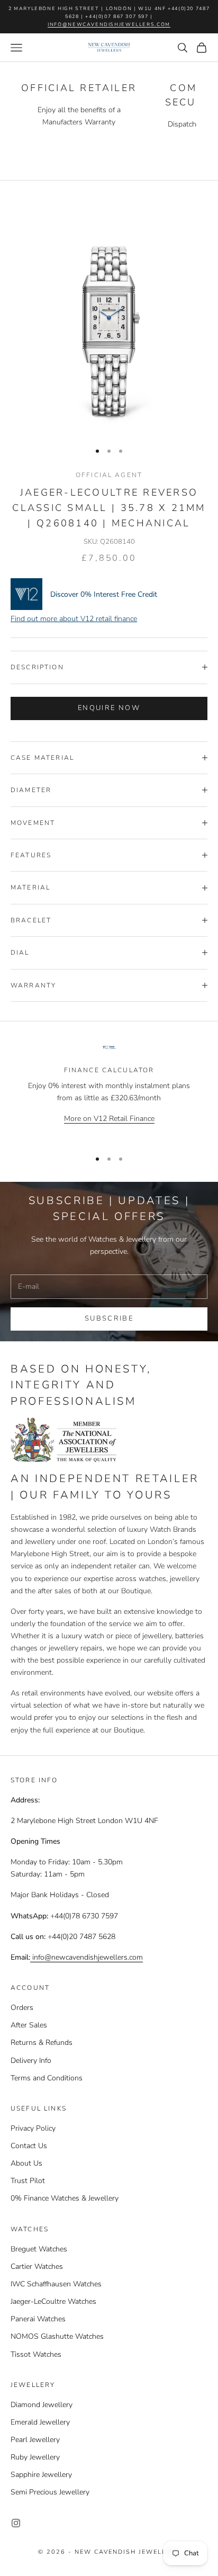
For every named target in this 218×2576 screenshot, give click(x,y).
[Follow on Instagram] (16, 2523)
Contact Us (29, 2146)
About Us (26, 2163)
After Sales (29, 2025)
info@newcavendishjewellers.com (109, 24)
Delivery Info (31, 2061)
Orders (22, 2008)
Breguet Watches (39, 2249)
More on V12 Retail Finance (109, 1119)
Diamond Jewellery (42, 2405)
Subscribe (109, 1318)
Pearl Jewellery (35, 2440)
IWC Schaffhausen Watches (56, 2284)
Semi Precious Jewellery (50, 2492)
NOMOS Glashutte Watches (57, 2336)
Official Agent (109, 475)
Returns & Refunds (42, 2043)
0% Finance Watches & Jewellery (65, 2198)
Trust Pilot (28, 2181)
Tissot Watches (36, 2354)
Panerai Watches (38, 2319)
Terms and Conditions (47, 2078)
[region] (109, 1092)
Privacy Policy (33, 2128)
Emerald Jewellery (40, 2422)
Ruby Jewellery (35, 2457)
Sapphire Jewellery (41, 2475)
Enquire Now (109, 708)
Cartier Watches (37, 2267)
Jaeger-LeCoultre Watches (53, 2301)
